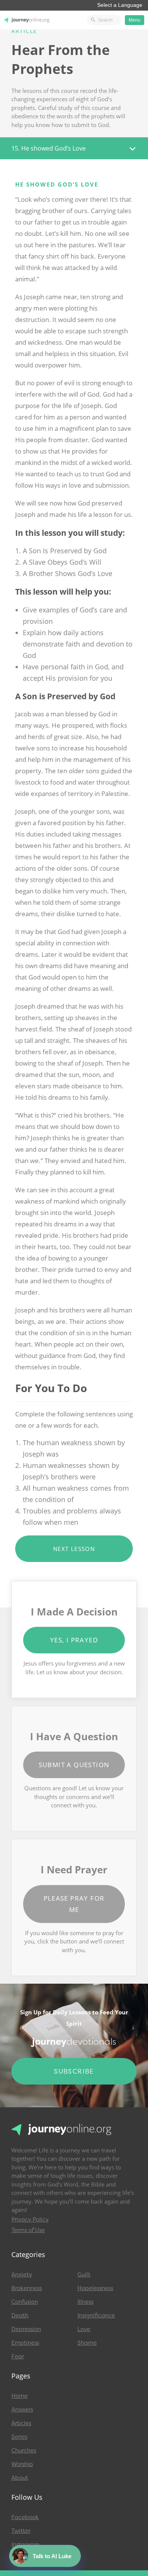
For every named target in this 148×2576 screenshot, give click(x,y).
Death (20, 2315)
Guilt (84, 2275)
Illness (85, 2302)
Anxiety (22, 2275)
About (20, 2478)
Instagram (25, 2545)
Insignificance (96, 2315)
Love (84, 2329)
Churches (24, 2450)
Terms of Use (28, 2230)
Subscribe (74, 2071)
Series (19, 2437)
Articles (21, 2423)
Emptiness (25, 2343)
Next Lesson (74, 1549)
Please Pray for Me (74, 1904)
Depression (26, 2329)
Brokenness (27, 2288)
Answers (22, 2410)
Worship (22, 2464)
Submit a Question (74, 1765)
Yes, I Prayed (74, 1640)
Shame (87, 2343)
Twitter (21, 2531)
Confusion (25, 2302)
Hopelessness (95, 2288)
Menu (135, 20)
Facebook (25, 2517)
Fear (18, 2356)
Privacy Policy (30, 2220)
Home (20, 2396)
